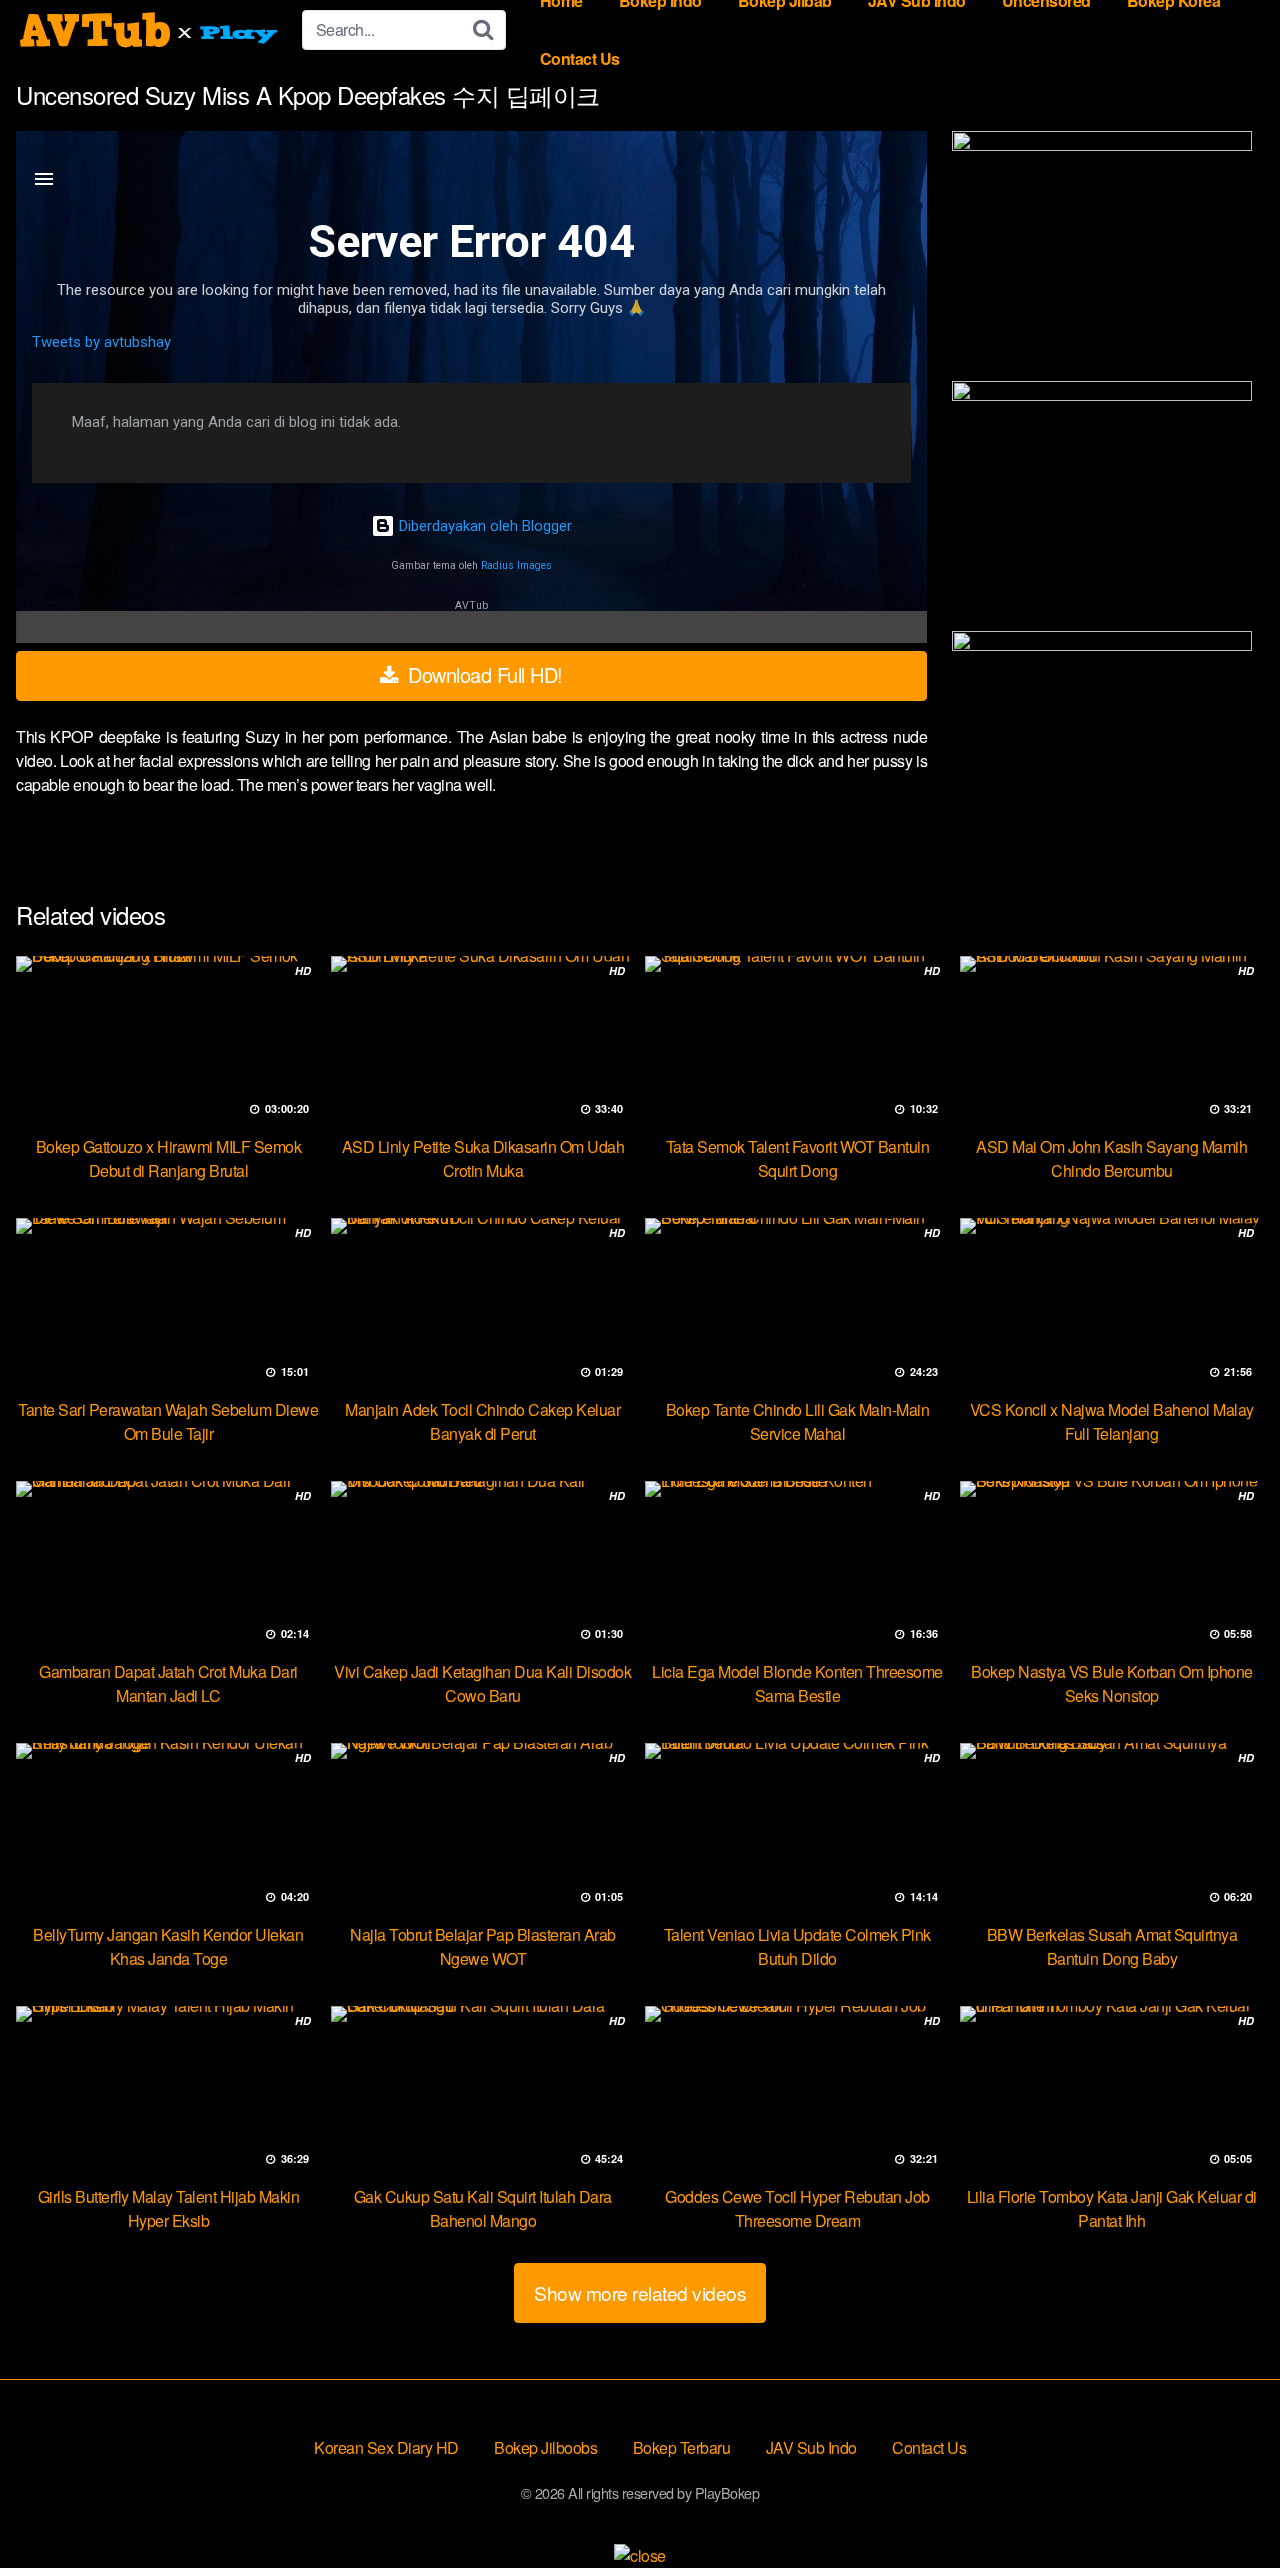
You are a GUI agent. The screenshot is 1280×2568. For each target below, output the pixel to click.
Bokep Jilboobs (545, 2447)
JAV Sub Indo (811, 2447)
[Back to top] (1225, 2504)
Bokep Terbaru (682, 2447)
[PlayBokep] (151, 30)
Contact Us (580, 58)
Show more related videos (640, 2292)
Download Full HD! (483, 674)
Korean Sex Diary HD (386, 2447)
